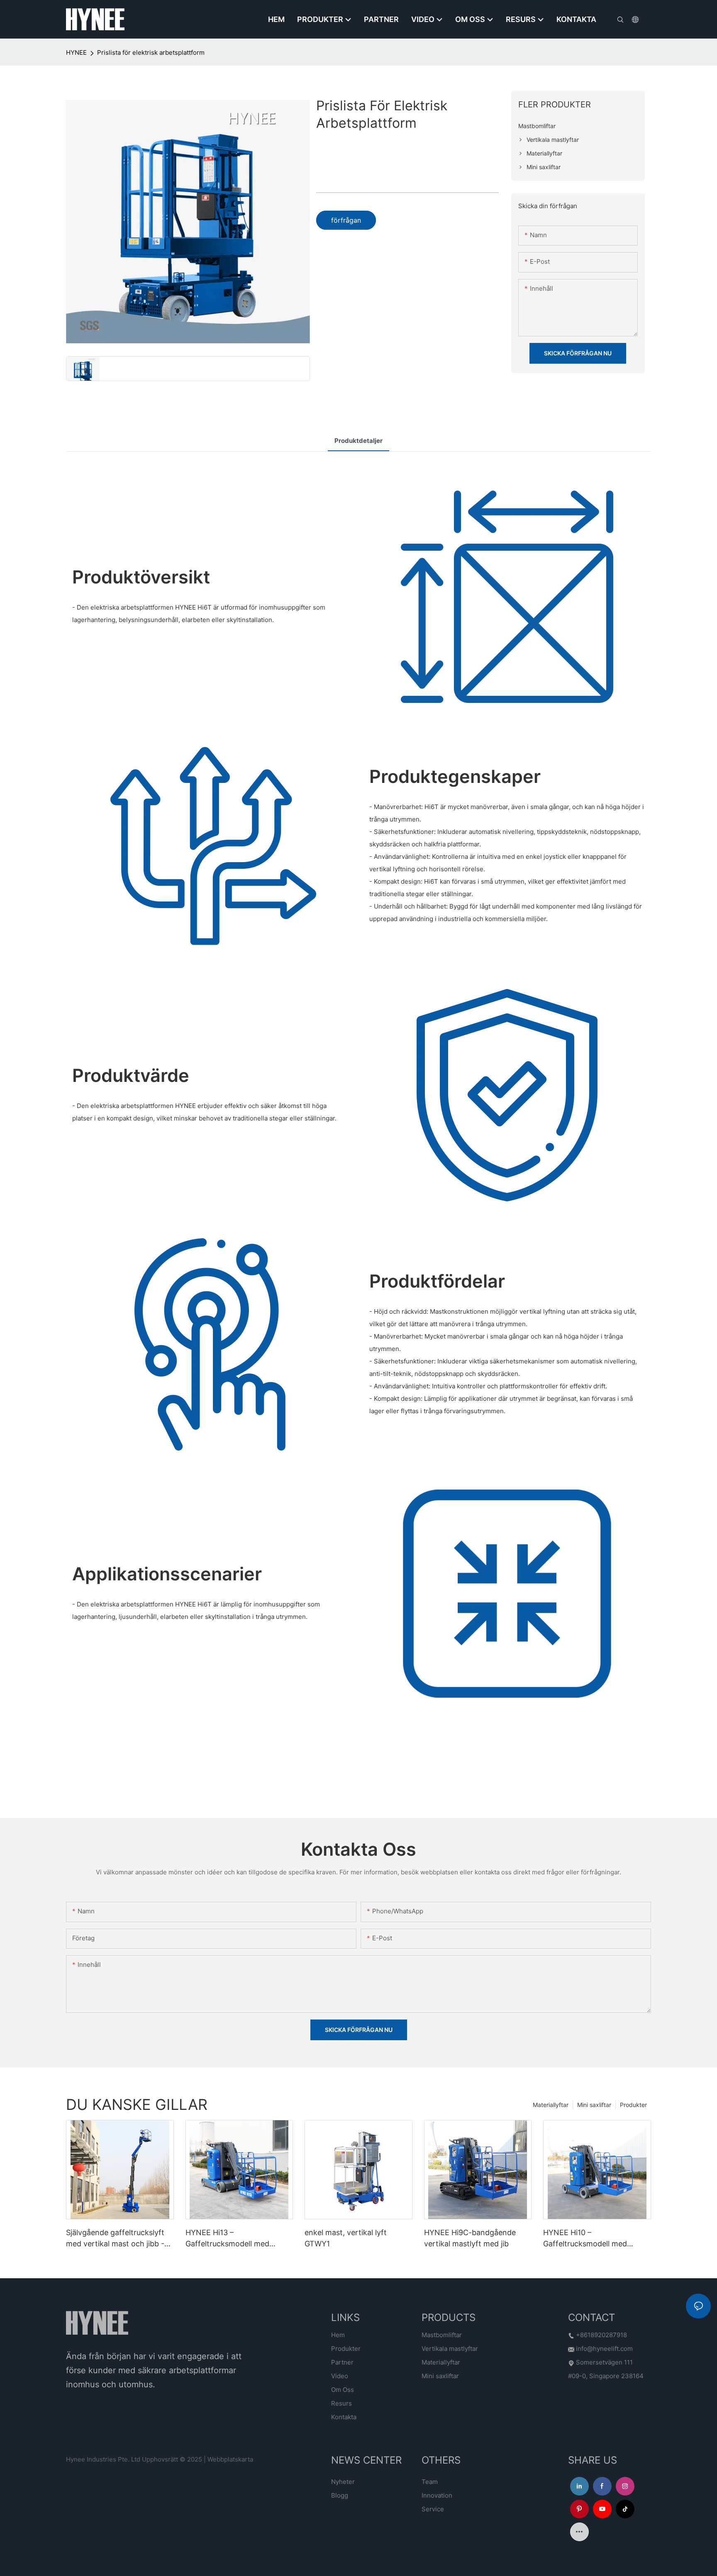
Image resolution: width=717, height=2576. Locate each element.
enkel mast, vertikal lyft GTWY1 (346, 2238)
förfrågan (346, 220)
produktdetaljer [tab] (358, 441)
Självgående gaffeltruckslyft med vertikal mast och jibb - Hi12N (115, 2239)
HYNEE (76, 52)
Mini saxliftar (594, 2105)
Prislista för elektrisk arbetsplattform (151, 52)
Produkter (633, 2105)
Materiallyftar (551, 2105)
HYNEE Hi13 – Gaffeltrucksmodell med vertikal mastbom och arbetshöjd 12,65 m (227, 2239)
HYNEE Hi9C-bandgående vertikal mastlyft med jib (470, 2238)
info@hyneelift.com (604, 2349)
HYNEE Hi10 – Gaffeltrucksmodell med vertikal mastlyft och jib (585, 2239)
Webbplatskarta (230, 2459)
